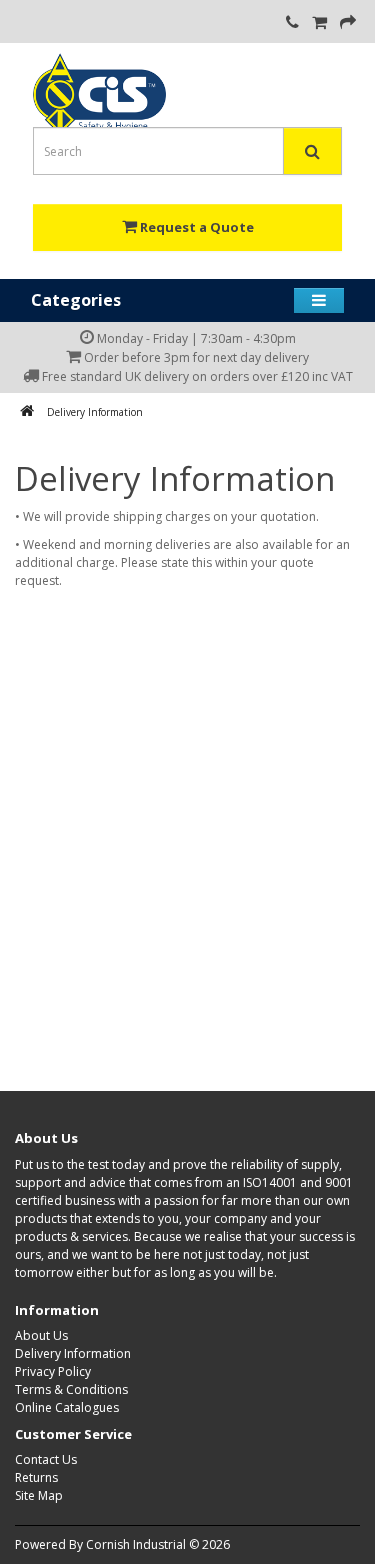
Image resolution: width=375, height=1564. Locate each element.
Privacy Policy (53, 1371)
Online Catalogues (67, 1407)
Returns (36, 1477)
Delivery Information (95, 412)
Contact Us (46, 1459)
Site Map (39, 1495)
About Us (41, 1335)
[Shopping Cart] (319, 23)
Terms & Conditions (71, 1389)
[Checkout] (348, 23)
